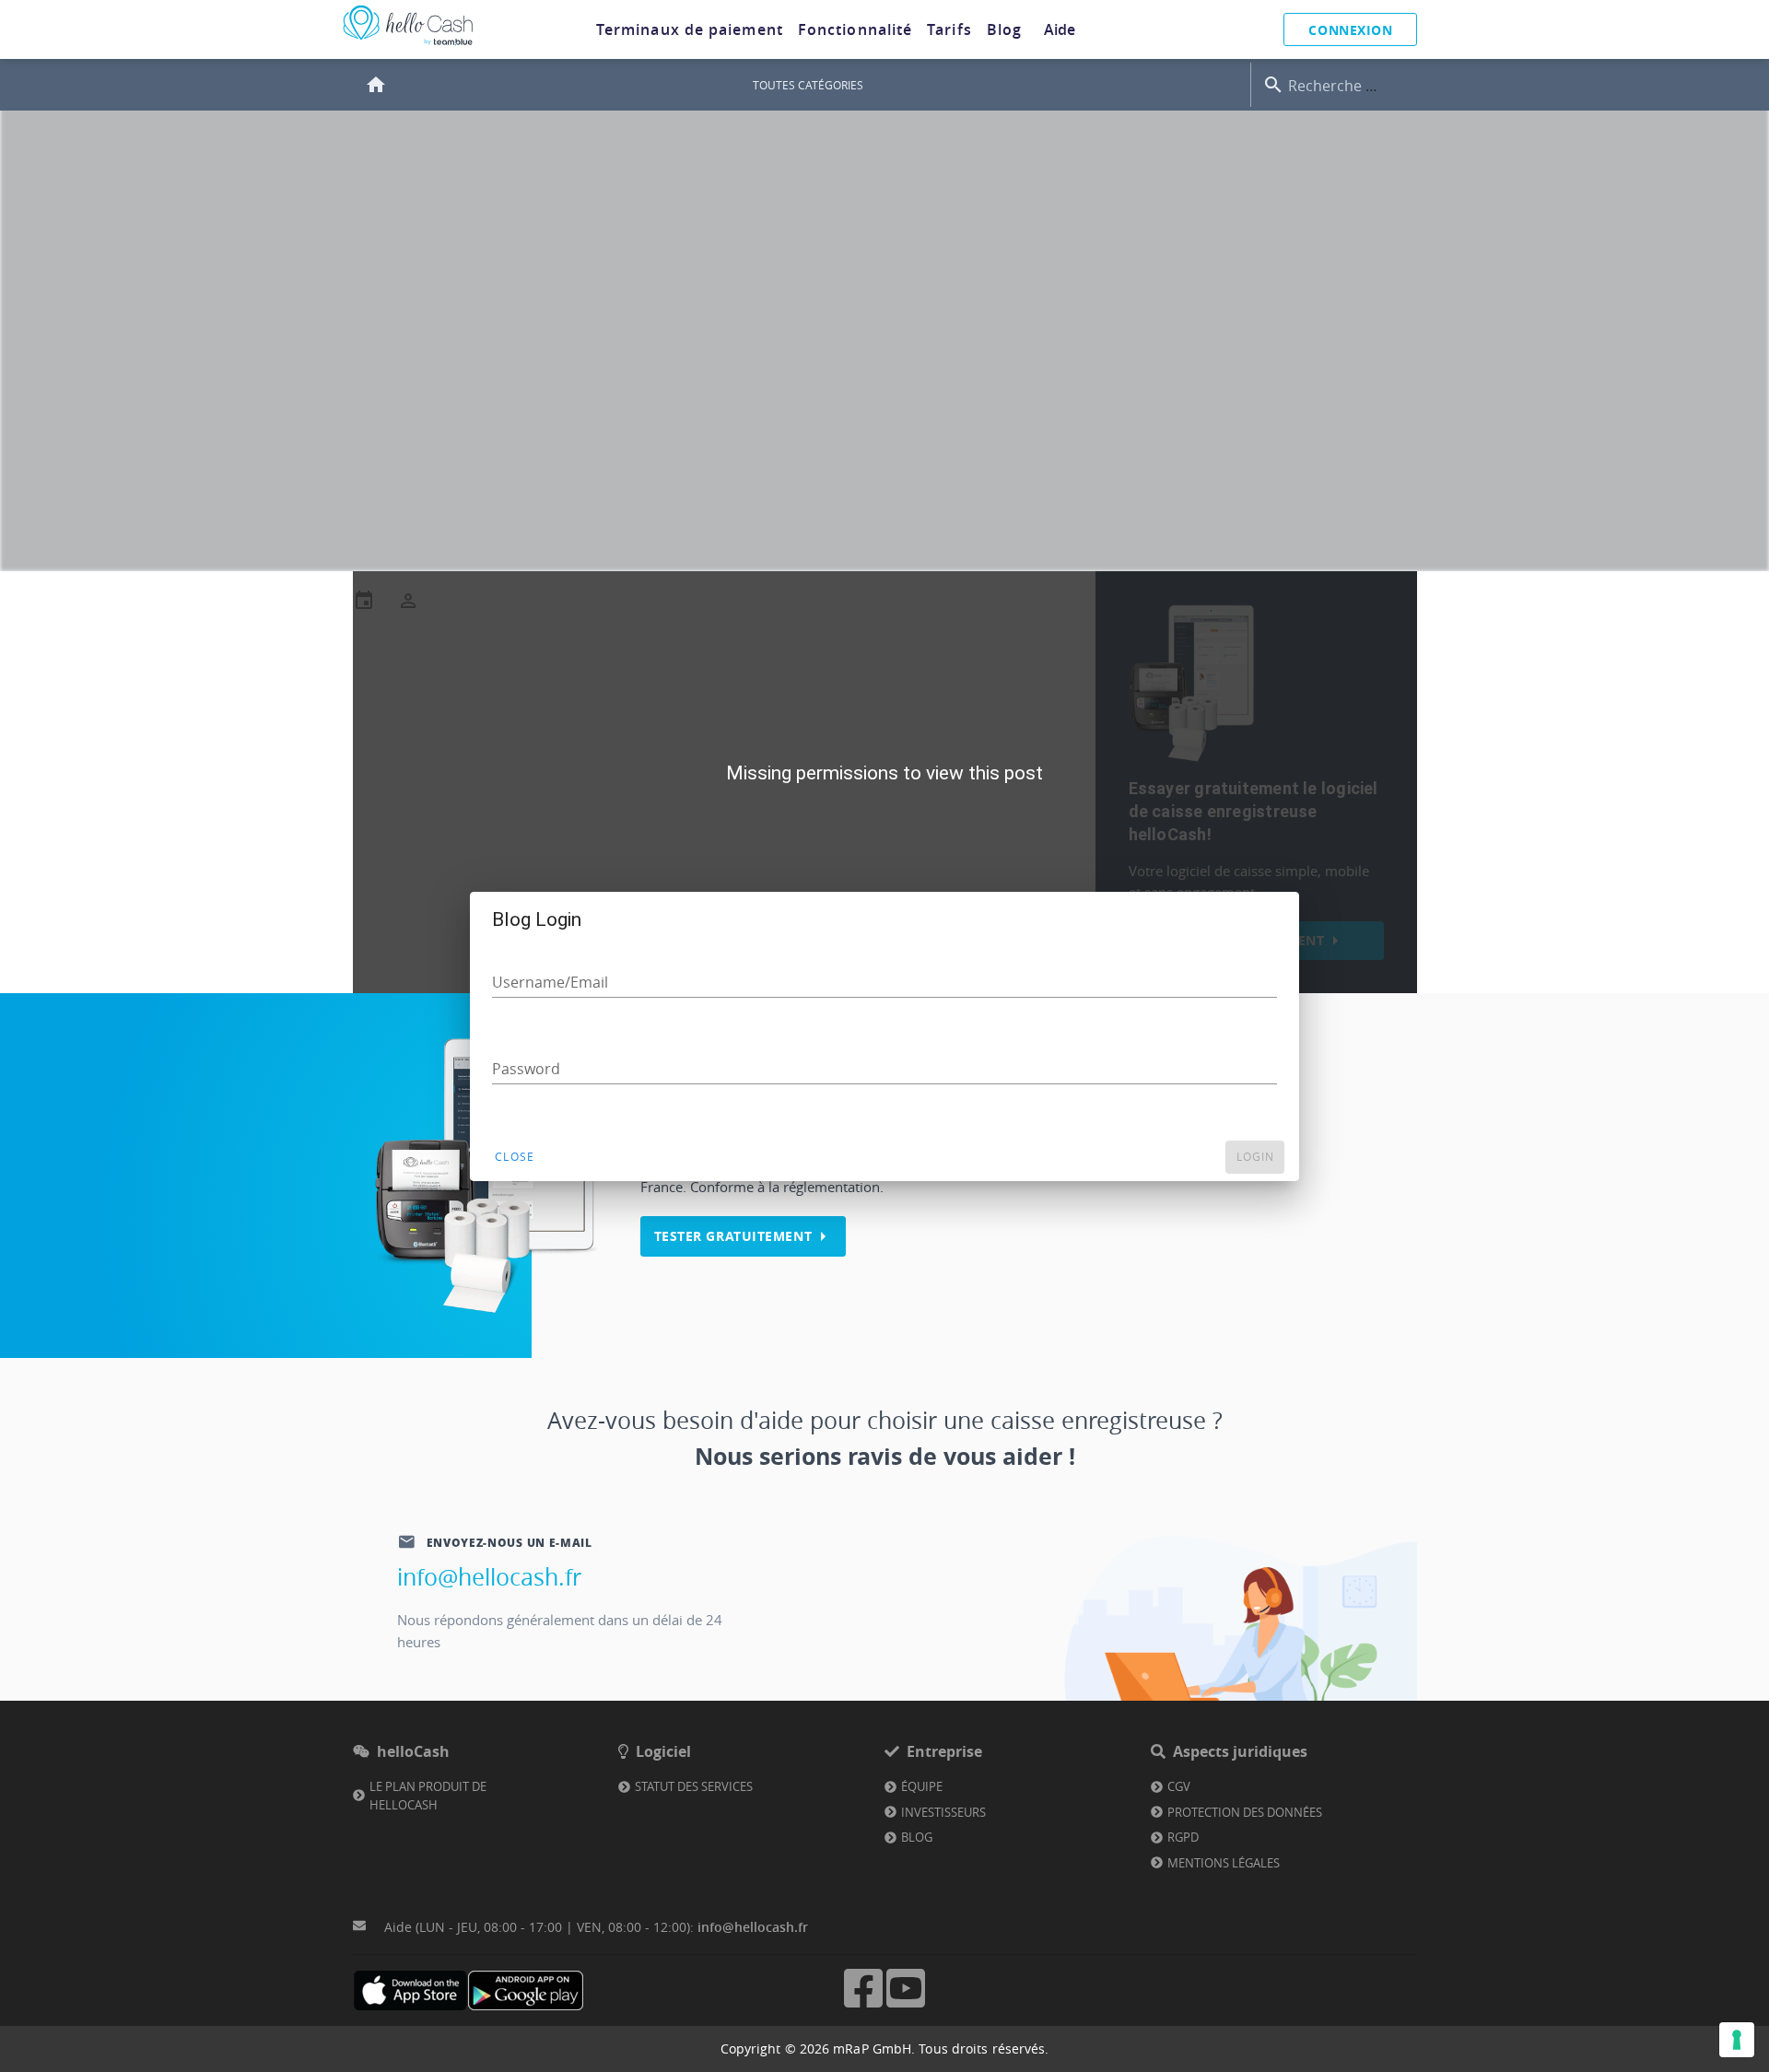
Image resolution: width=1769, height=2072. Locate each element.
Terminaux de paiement (690, 29)
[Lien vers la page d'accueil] (408, 46)
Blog (1004, 29)
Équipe (922, 1786)
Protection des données (1245, 1812)
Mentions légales (1224, 1863)
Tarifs (949, 29)
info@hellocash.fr (489, 1577)
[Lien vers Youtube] (906, 2005)
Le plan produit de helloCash (428, 1796)
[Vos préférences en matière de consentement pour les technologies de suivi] (1737, 2040)
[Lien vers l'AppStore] (410, 1990)
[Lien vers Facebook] (863, 2005)
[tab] (690, 29)
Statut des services (694, 1786)
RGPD (1183, 1837)
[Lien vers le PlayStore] (526, 1990)
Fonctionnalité (855, 29)
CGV (1179, 1786)
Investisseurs (943, 1812)
